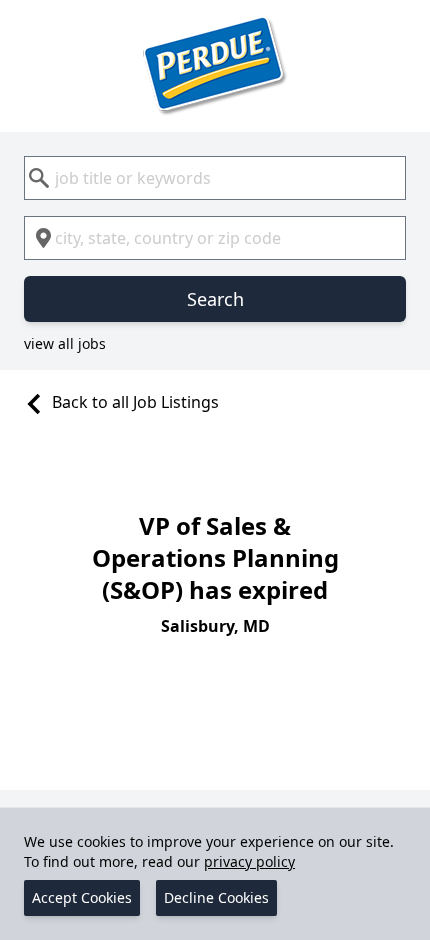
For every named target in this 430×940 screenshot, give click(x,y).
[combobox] (215, 178)
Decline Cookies (216, 897)
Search (215, 299)
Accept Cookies (82, 897)
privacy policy (249, 861)
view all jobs (65, 343)
